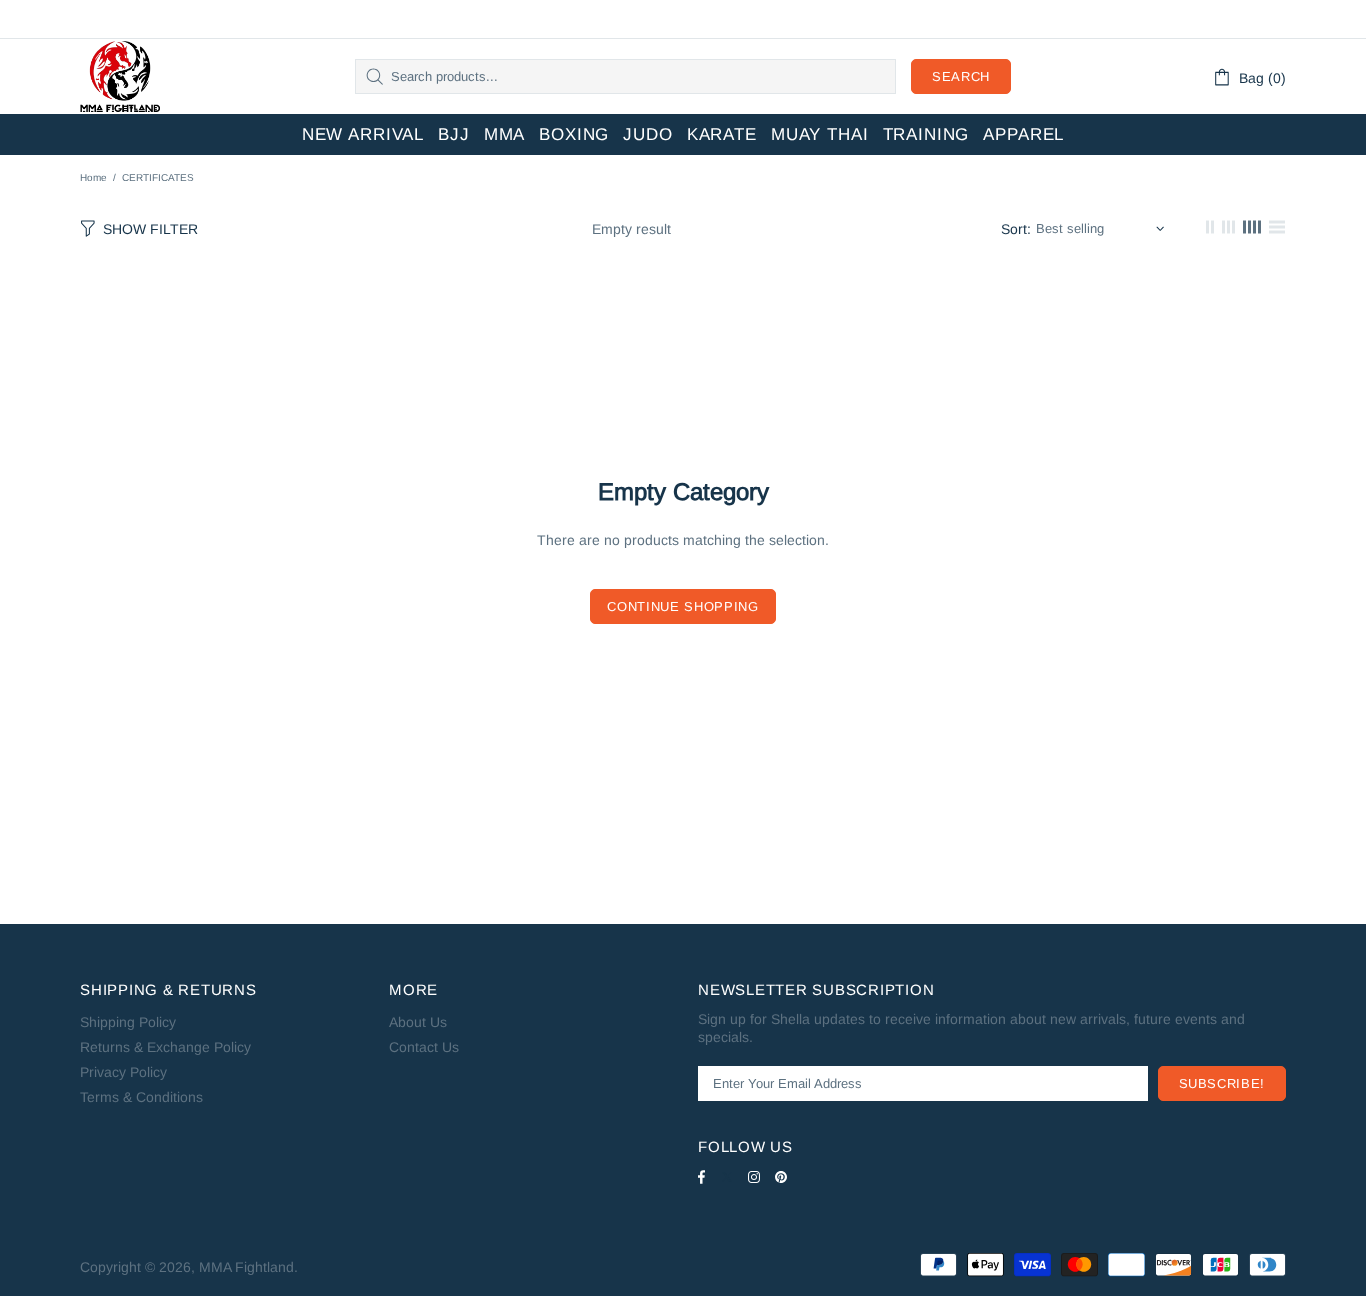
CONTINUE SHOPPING (682, 606)
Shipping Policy (128, 1022)
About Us (418, 1022)
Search (961, 76)
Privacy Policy (123, 1072)
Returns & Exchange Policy (165, 1047)
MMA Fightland (120, 76)
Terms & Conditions (141, 1097)
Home (93, 177)
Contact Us (424, 1047)
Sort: (1016, 229)
